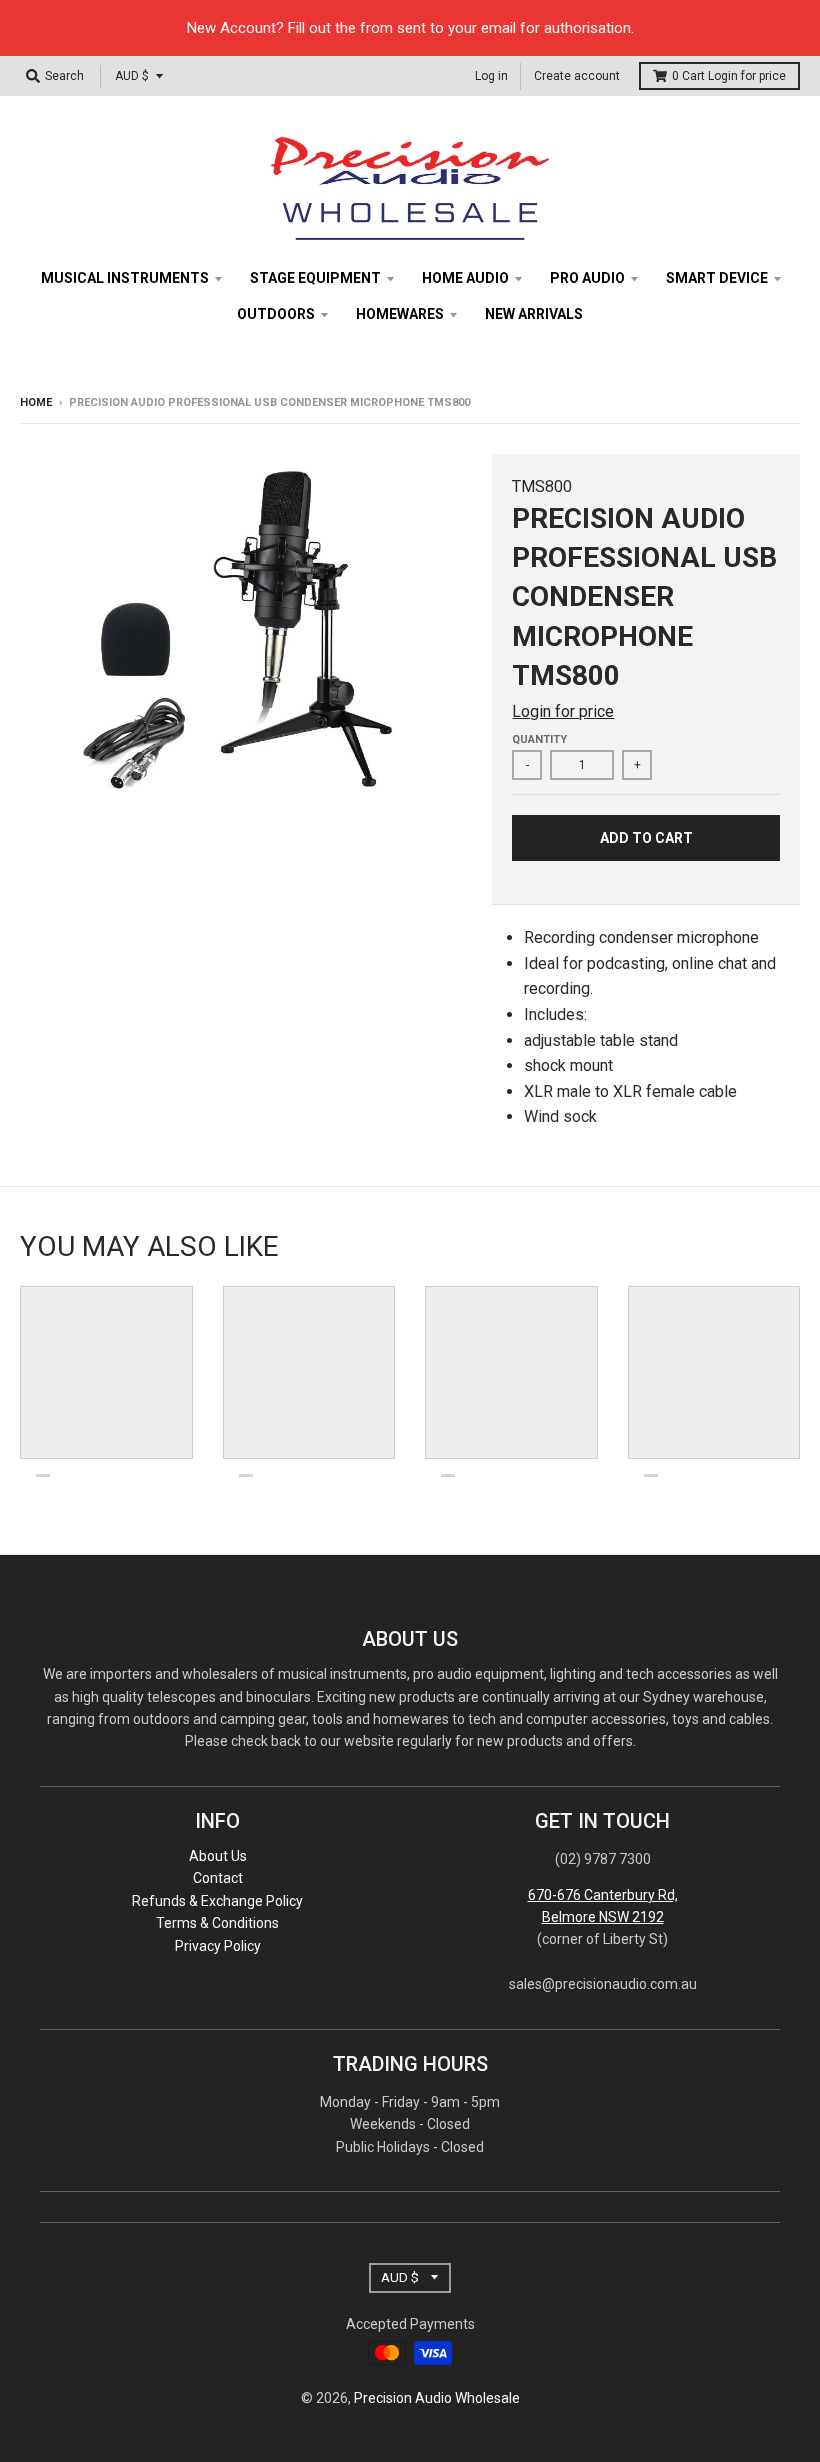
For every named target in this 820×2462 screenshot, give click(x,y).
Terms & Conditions (217, 1923)
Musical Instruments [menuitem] (125, 278)
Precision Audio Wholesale (437, 2398)
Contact (218, 1878)
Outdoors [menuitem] (276, 314)
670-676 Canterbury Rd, (603, 1895)
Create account (577, 76)
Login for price (747, 76)
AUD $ (132, 76)
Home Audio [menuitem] (465, 278)
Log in (491, 76)
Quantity (539, 739)
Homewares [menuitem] (400, 314)
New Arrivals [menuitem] (534, 314)
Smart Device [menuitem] (717, 278)
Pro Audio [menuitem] (587, 278)
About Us (218, 1856)
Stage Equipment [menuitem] (315, 278)
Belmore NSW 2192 (603, 1917)
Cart (729, 76)
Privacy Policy (218, 1946)
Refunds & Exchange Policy (217, 1901)
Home (36, 402)
